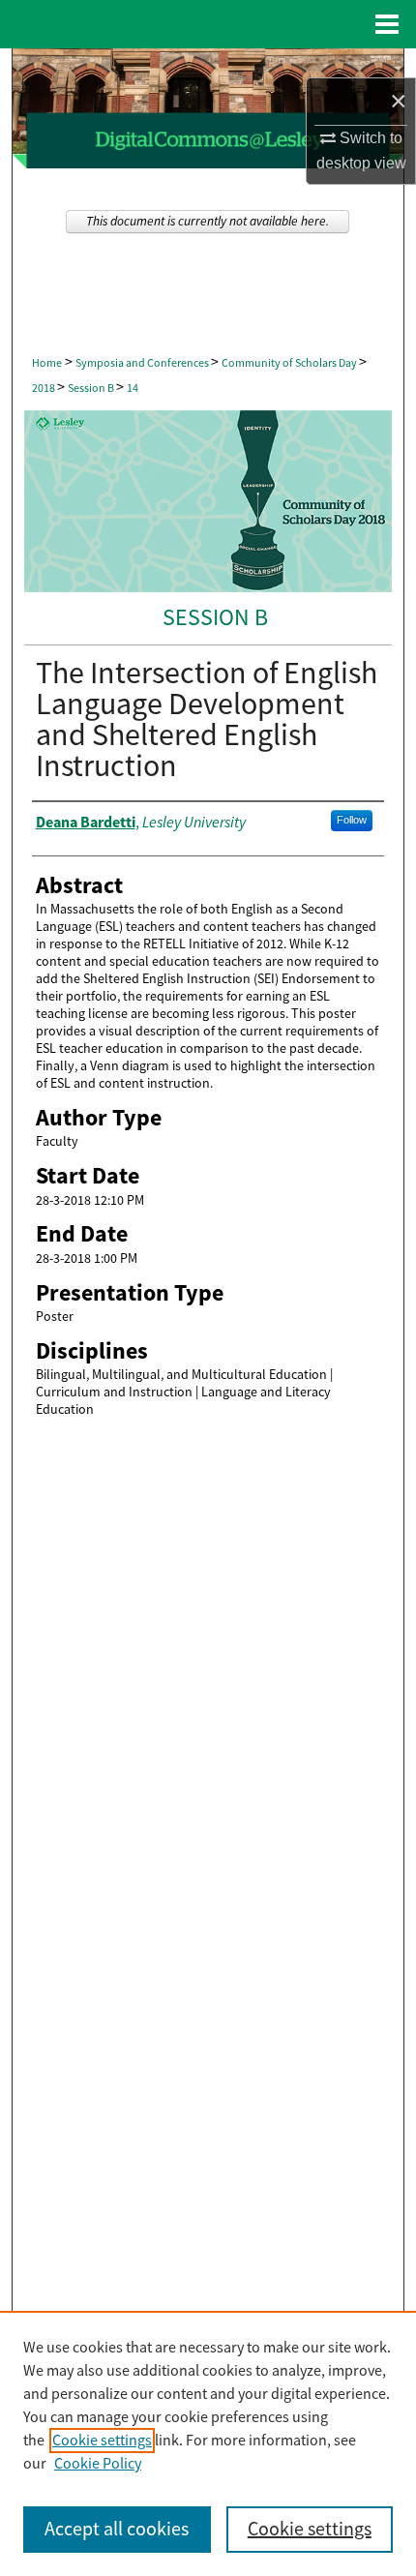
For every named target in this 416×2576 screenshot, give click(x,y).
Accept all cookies (117, 2529)
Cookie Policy (98, 2464)
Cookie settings (102, 2441)
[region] (208, 2443)
